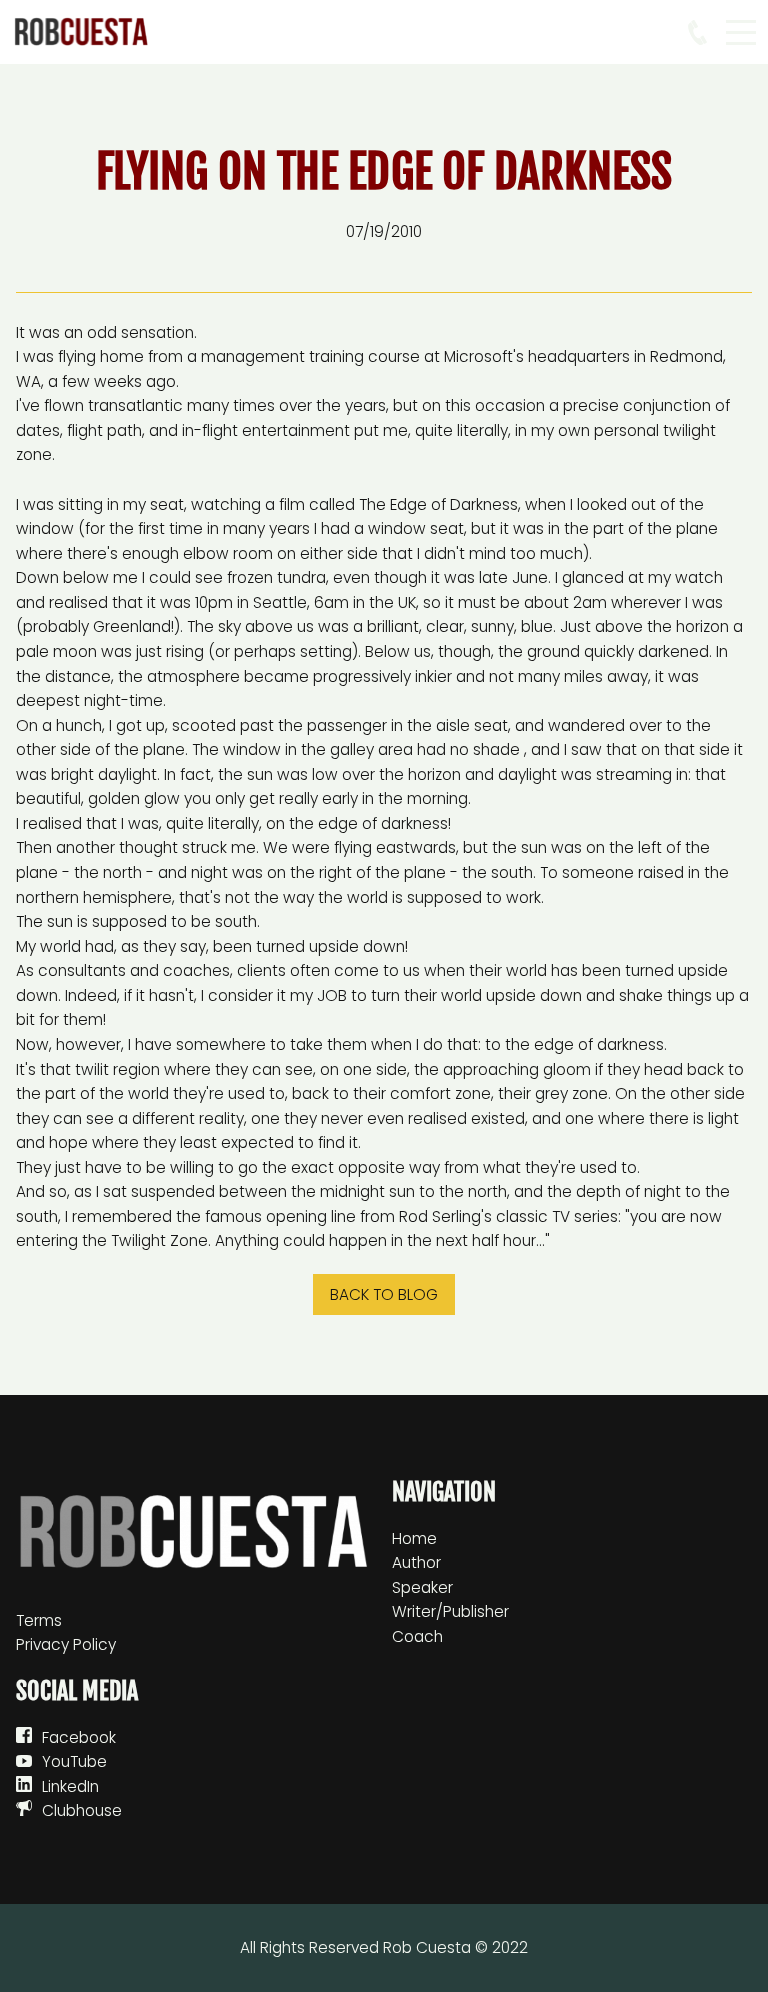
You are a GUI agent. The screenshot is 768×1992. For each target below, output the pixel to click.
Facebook (79, 1737)
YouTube (74, 1761)
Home (414, 1538)
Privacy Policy (66, 1644)
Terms (39, 1620)
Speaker (422, 1587)
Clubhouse (82, 1810)
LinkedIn (70, 1786)
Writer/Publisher (450, 1611)
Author (416, 1562)
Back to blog (384, 1294)
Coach (417, 1636)
